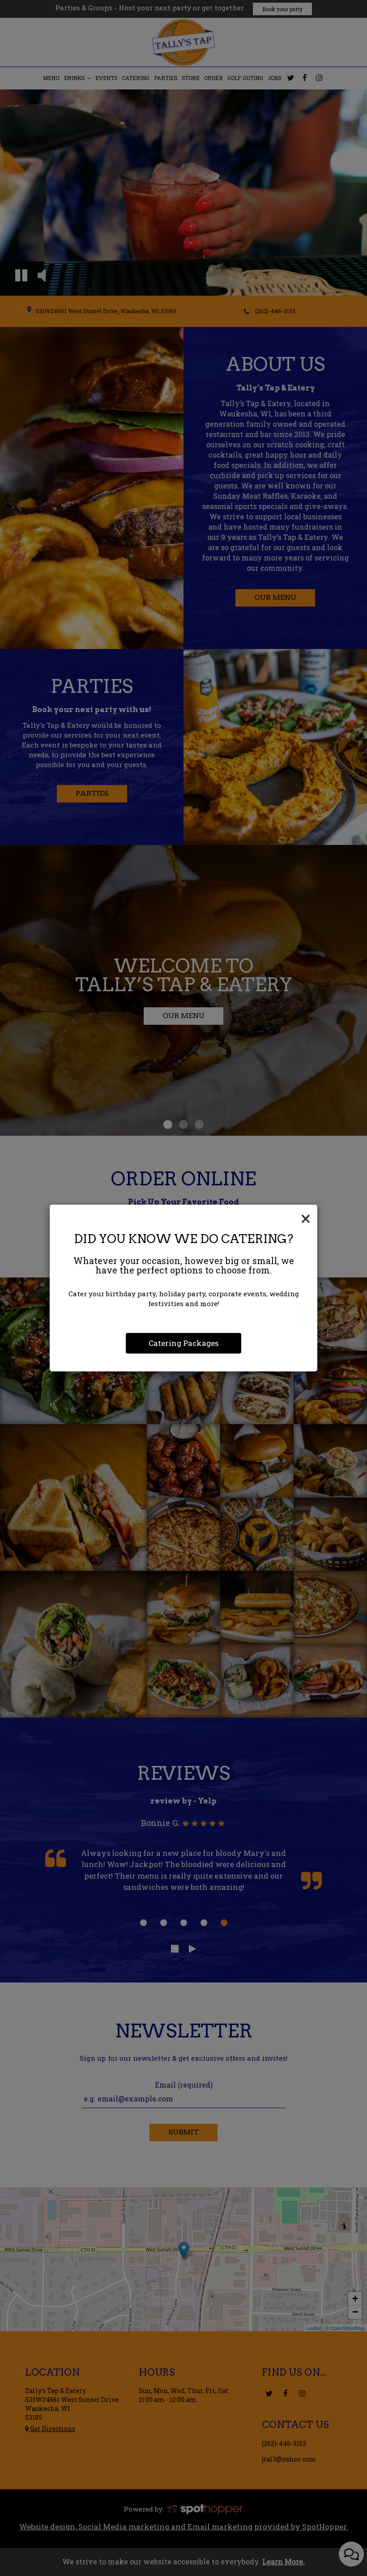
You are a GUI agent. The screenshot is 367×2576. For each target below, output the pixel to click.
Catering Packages (183, 1343)
